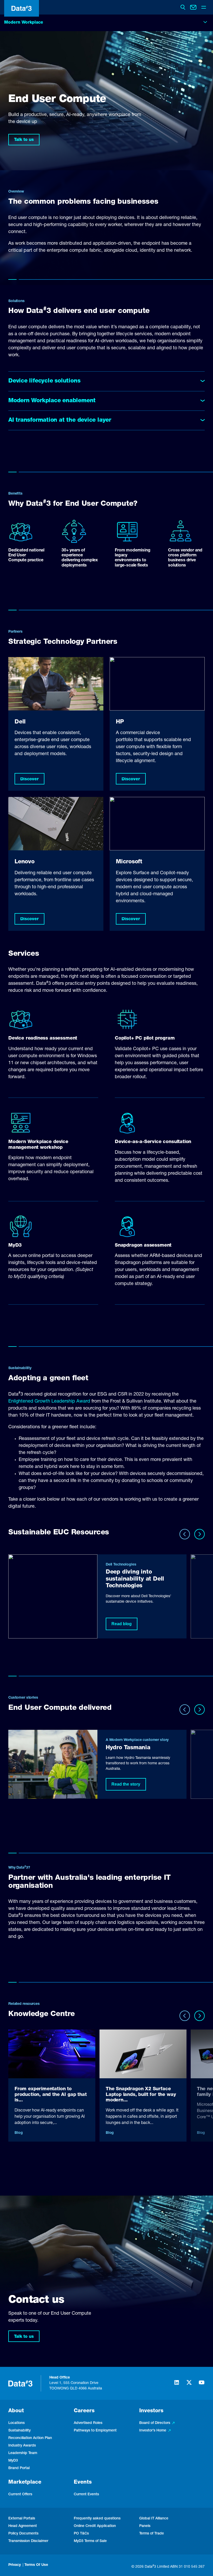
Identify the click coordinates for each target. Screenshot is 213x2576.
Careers (84, 2411)
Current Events (86, 2495)
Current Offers (20, 2495)
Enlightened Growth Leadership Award (49, 1402)
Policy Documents (23, 2534)
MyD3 (13, 2461)
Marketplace (25, 2483)
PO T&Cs (81, 2534)
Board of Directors (155, 2423)
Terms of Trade (152, 2534)
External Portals (22, 2519)
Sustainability (19, 2431)
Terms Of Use (36, 2565)
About (16, 2411)
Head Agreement (23, 2526)
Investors (151, 2411)
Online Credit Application (95, 2526)
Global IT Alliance (154, 2519)
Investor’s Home (153, 2431)
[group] (97, 1596)
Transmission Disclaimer (28, 2541)
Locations (16, 2423)
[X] (189, 2385)
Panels (145, 2526)
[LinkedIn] (177, 2385)
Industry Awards (22, 2446)
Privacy (15, 2565)
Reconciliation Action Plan (30, 2438)
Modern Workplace (24, 23)
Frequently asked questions (97, 2519)
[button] (29, 779)
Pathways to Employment (95, 2431)
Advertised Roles (88, 2423)
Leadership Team (23, 2453)
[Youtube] (202, 2385)
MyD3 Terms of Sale (90, 2541)
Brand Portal (19, 2468)
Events (83, 2483)
